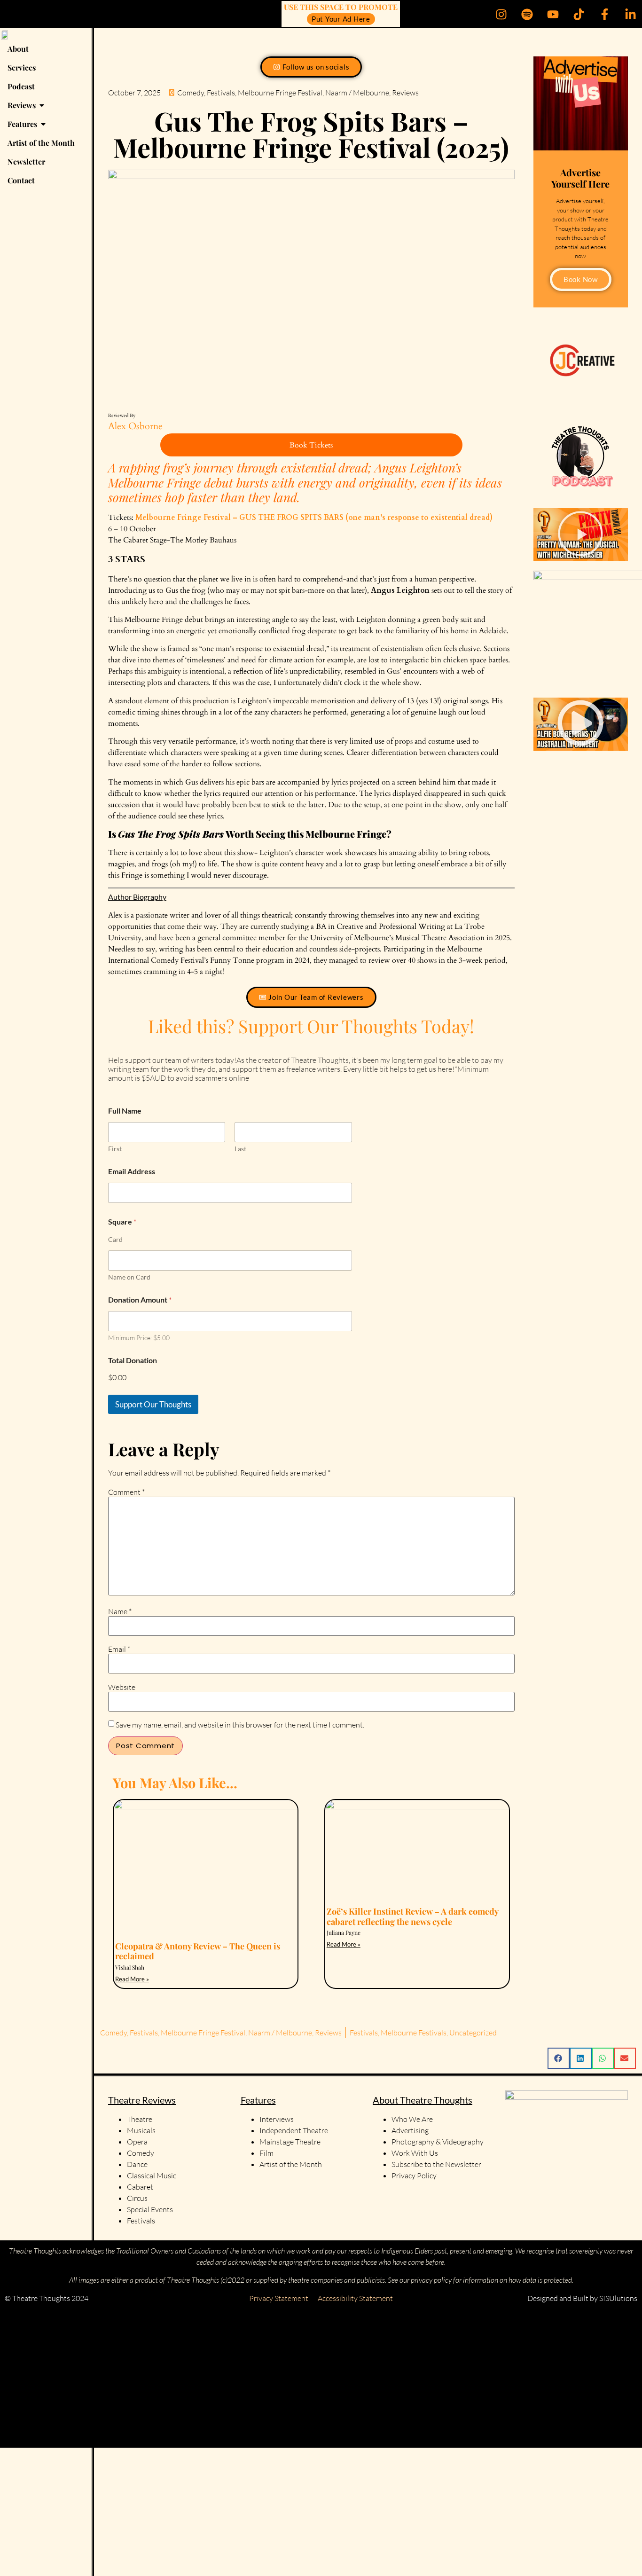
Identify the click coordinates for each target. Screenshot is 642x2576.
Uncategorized (473, 2033)
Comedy (191, 93)
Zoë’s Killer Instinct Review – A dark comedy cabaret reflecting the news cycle (412, 1916)
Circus (137, 2198)
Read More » (132, 1979)
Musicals (141, 2130)
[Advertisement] (282, 2378)
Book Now (581, 279)
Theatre (140, 2119)
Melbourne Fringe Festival (280, 93)
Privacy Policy (414, 2175)
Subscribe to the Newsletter (436, 2164)
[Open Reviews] (42, 105)
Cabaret (140, 2187)
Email (119, 1649)
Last (240, 1149)
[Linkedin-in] (630, 14)
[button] (580, 535)
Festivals (221, 93)
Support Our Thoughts (153, 1404)
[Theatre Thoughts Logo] (5, 34)
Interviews (277, 2119)
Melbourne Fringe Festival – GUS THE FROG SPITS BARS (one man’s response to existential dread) (314, 518)
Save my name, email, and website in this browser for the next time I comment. (240, 1725)
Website (122, 1687)
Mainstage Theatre (290, 2142)
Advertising (410, 2130)
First (115, 1149)
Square (122, 1221)
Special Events (150, 2209)
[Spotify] (527, 14)
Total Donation (133, 1360)
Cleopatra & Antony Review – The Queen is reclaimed (198, 1951)
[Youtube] (553, 14)
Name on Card (129, 1277)
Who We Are (412, 2119)
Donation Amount (140, 1300)
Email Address (132, 1171)
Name (120, 1611)
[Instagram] (501, 14)
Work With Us (415, 2153)
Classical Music (152, 2175)
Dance (137, 2164)
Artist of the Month (291, 2164)
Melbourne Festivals (414, 2033)
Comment (126, 1492)
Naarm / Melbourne (357, 93)
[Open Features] (43, 124)
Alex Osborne (135, 426)
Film (266, 2153)
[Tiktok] (579, 14)
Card (115, 1239)
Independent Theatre (294, 2130)
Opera (137, 2142)
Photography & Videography (438, 2142)
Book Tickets (311, 445)
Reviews (405, 93)
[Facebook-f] (604, 14)
